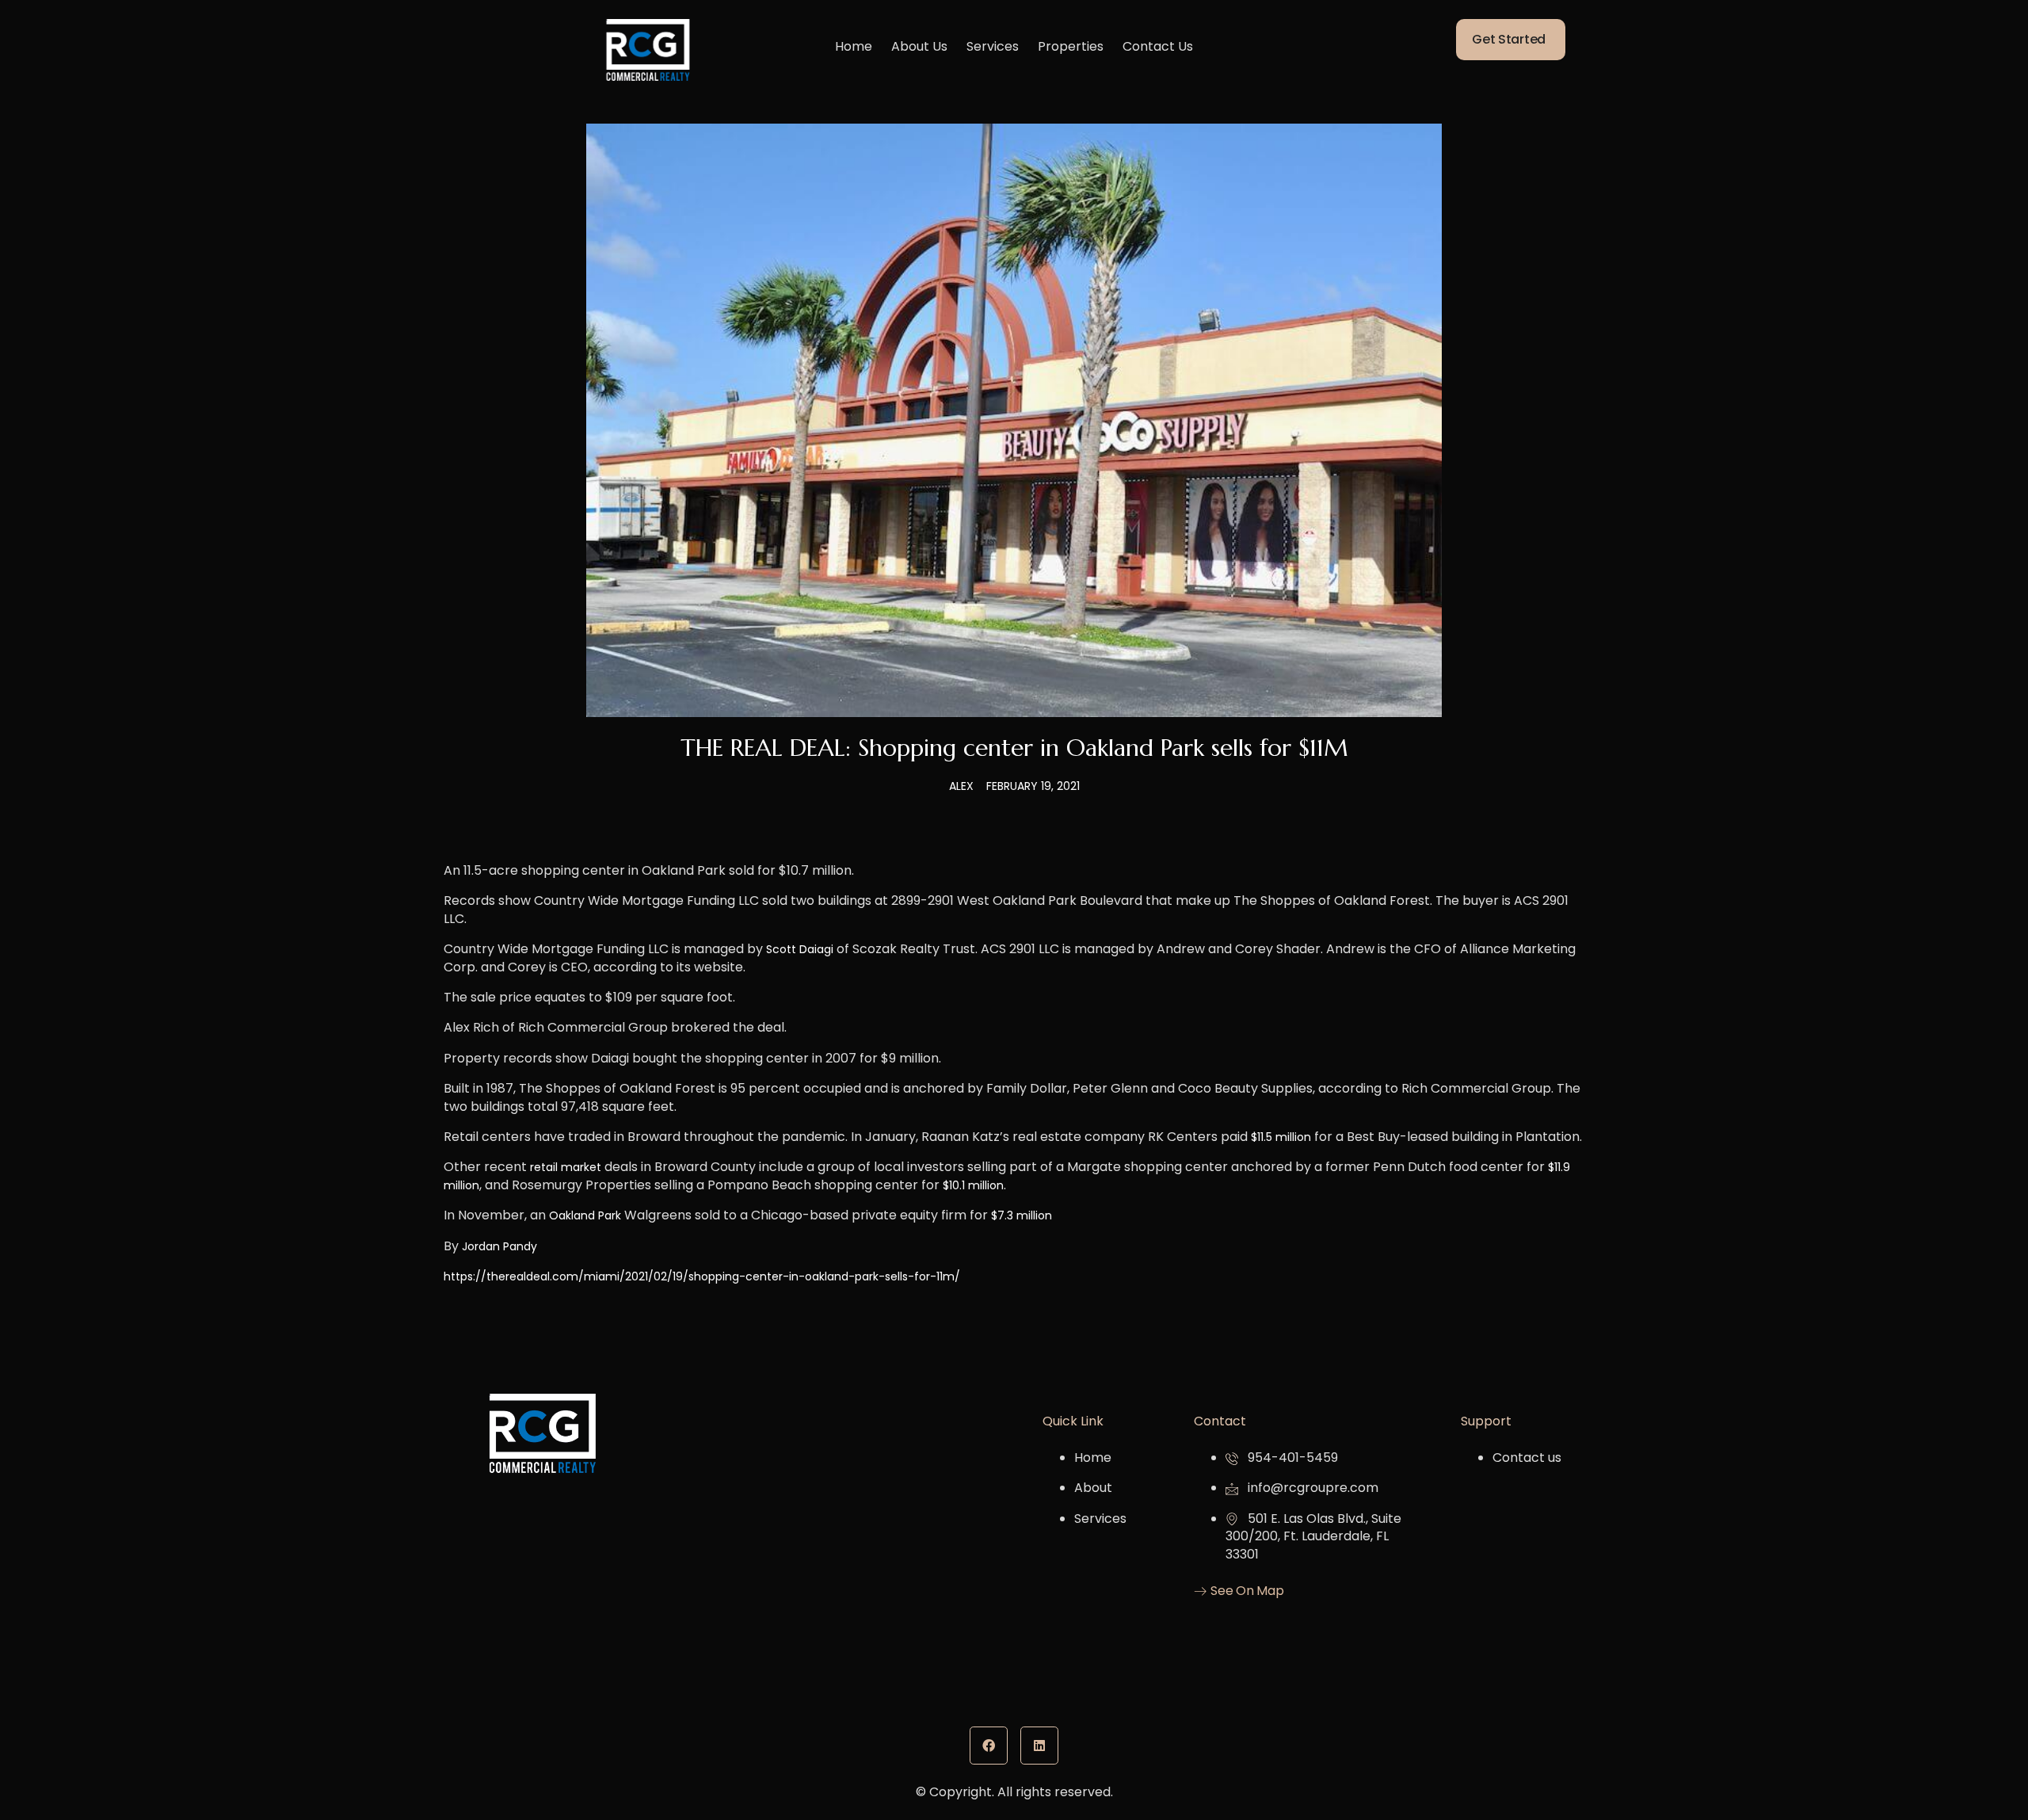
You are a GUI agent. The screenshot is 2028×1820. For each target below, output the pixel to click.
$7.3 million (1022, 1215)
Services (993, 46)
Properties (1071, 46)
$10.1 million (973, 1185)
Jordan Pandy (499, 1246)
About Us (919, 46)
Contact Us (1158, 46)
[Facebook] (989, 1746)
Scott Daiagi (800, 949)
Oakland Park (585, 1215)
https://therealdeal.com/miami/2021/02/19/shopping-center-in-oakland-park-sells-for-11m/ (702, 1276)
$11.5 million (1281, 1137)
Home (854, 46)
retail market (566, 1167)
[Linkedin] (1039, 1746)
